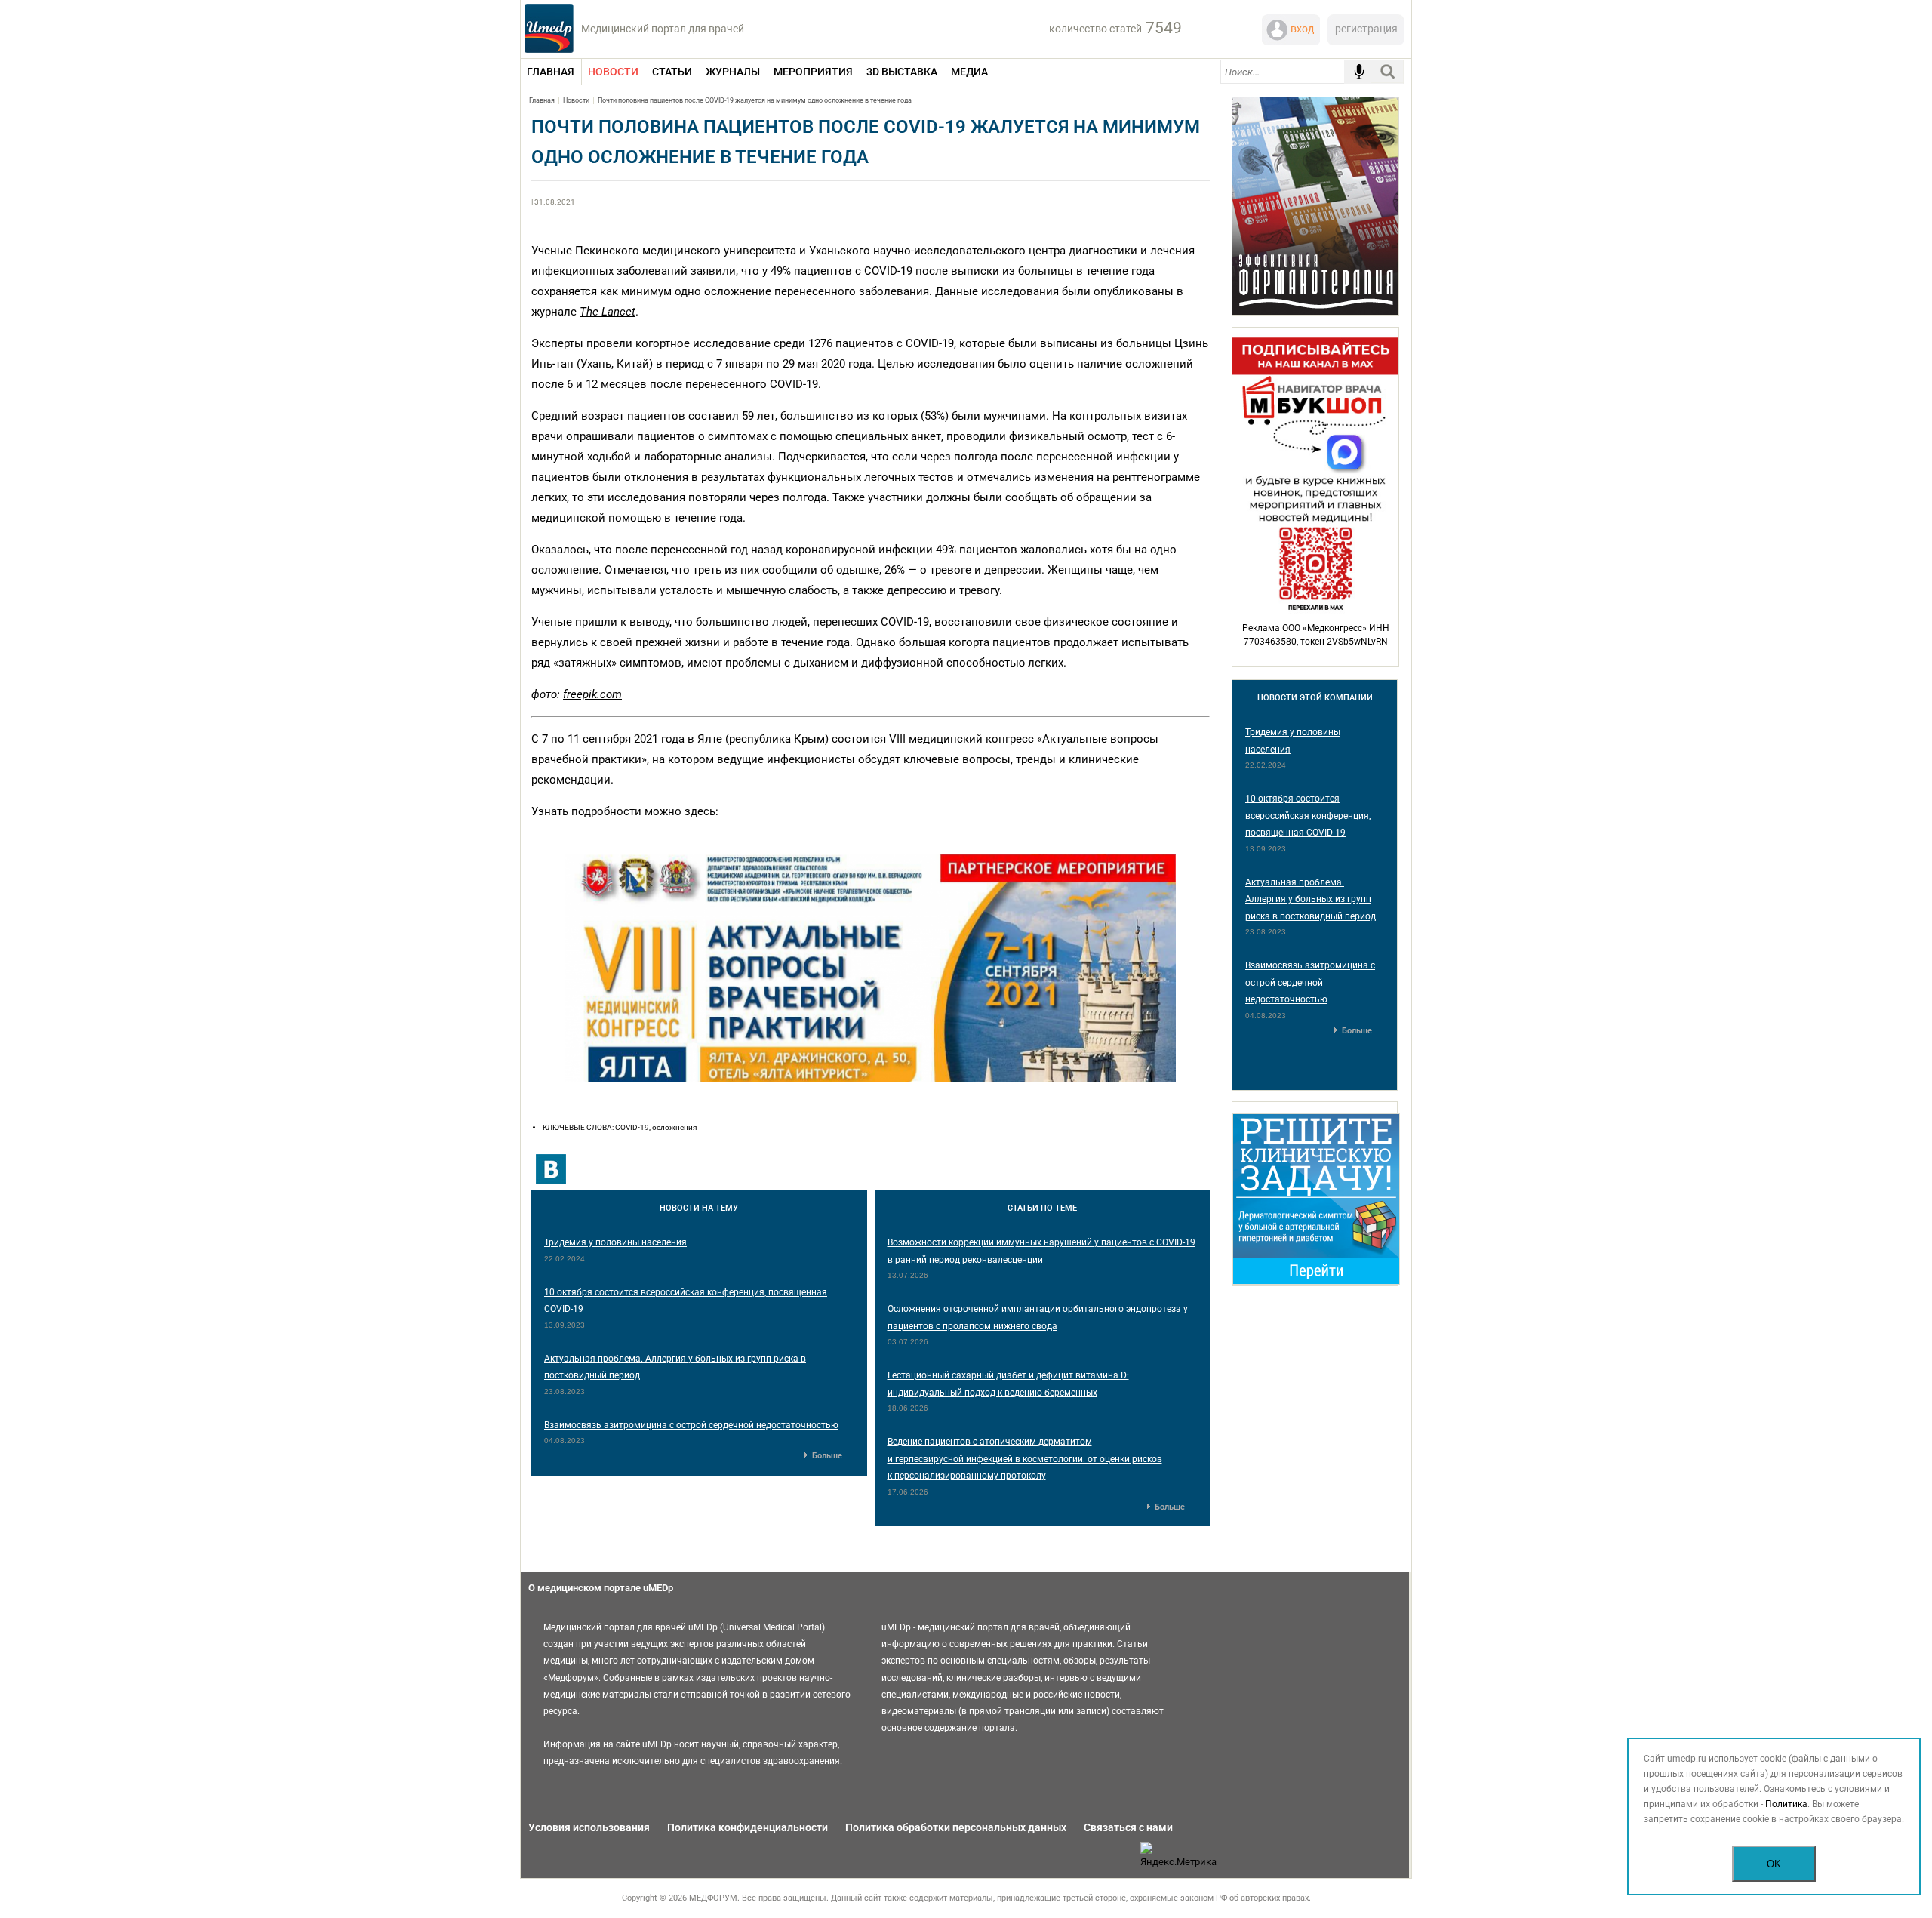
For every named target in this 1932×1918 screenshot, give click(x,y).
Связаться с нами (1128, 1827)
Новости (576, 100)
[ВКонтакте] (551, 1169)
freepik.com (592, 694)
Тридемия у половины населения (615, 1242)
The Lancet (608, 312)
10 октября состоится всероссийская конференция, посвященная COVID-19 (1308, 816)
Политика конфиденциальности (748, 1827)
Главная (542, 100)
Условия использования (589, 1827)
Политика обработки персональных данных (956, 1827)
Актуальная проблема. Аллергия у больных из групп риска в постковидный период (1311, 899)
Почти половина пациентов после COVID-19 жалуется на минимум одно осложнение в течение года (755, 100)
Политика (1786, 1804)
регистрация (1366, 29)
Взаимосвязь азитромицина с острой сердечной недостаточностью (691, 1425)
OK (1774, 1864)
